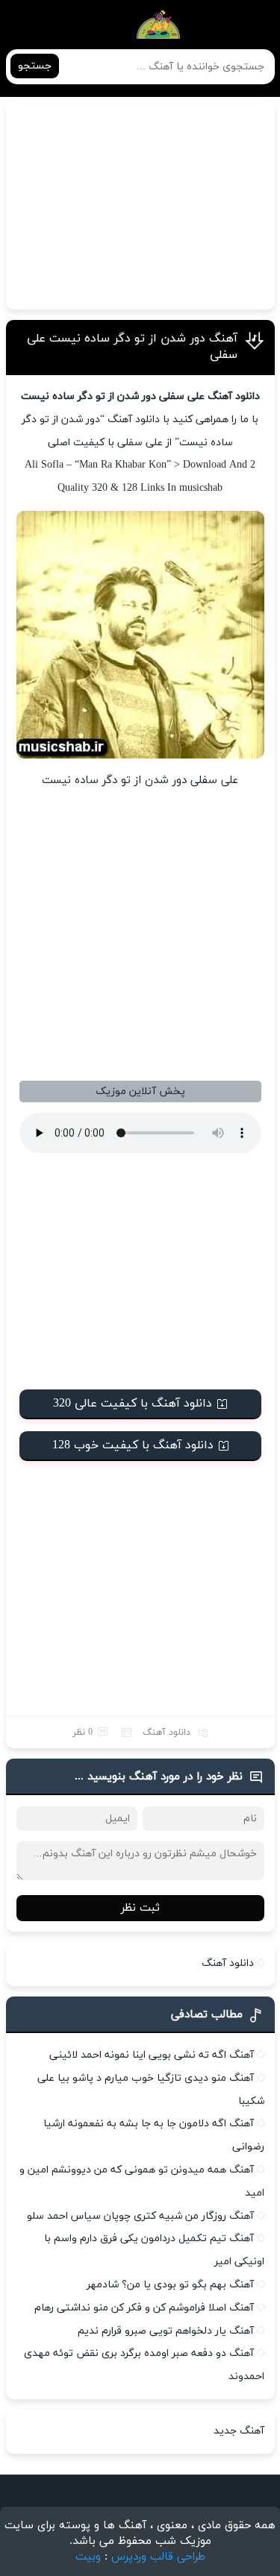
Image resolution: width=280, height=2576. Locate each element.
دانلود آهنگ (167, 1732)
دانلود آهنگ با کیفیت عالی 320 (133, 1404)
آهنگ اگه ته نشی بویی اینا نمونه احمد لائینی (152, 2055)
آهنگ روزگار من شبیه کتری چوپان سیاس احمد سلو (140, 2216)
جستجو (35, 66)
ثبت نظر (140, 1908)
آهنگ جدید (239, 2431)
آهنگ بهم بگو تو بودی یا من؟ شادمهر (170, 2285)
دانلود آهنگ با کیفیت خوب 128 (133, 1445)
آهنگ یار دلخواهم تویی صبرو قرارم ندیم (166, 2331)
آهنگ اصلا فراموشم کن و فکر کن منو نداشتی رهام (144, 2308)
